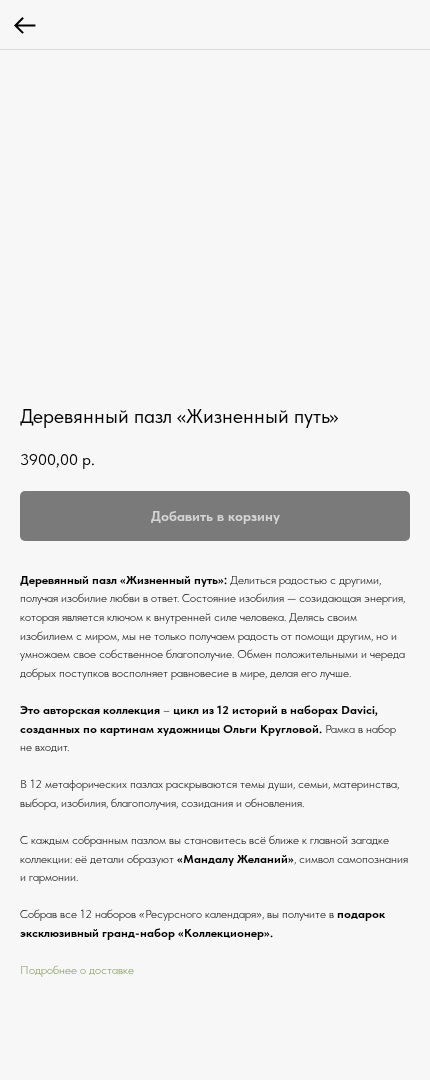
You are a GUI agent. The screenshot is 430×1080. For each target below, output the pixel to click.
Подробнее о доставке (77, 970)
